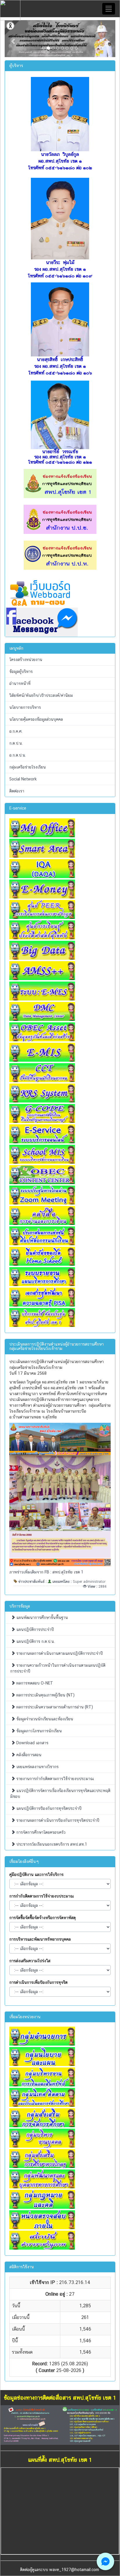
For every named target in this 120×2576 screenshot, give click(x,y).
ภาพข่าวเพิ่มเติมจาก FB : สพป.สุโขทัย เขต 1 (46, 1572)
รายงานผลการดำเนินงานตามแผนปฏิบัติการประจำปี (59, 1653)
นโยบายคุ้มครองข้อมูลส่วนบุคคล (36, 719)
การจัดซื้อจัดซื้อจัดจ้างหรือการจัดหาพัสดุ (43, 1918)
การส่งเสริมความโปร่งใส (30, 1961)
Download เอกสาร (32, 1743)
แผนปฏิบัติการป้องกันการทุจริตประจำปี (48, 1808)
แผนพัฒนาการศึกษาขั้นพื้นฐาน (42, 1617)
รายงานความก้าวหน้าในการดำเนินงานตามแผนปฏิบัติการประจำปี (58, 1668)
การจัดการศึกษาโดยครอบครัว (40, 1832)
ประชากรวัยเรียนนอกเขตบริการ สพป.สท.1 (51, 1844)
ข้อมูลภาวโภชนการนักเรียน (38, 1731)
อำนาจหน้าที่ (20, 683)
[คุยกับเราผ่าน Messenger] (105, 2561)
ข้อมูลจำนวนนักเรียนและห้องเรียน (44, 1719)
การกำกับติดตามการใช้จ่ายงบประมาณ (42, 1896)
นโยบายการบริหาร (25, 707)
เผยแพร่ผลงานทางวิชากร (37, 1767)
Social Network (23, 779)
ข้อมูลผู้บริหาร (21, 671)
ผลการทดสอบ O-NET (34, 1683)
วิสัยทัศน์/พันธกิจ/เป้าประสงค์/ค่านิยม (41, 695)
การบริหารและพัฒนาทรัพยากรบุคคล (40, 1939)
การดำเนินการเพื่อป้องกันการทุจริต (38, 1982)
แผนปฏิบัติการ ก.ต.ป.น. (35, 1641)
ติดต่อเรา (17, 791)
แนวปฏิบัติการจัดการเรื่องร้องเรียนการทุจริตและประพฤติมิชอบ (60, 1793)
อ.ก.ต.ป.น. (18, 755)
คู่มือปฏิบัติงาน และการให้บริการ (36, 1875)
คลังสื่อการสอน (28, 1755)
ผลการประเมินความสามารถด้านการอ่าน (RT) (54, 1707)
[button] (13, 39)
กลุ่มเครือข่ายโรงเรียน (28, 767)
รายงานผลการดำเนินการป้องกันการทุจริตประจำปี (57, 1820)
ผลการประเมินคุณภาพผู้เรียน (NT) (45, 1695)
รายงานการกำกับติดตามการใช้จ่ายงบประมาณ (55, 1779)
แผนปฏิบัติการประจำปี (35, 1629)
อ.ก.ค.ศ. (16, 731)
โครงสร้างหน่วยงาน (26, 660)
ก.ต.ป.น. (16, 743)
